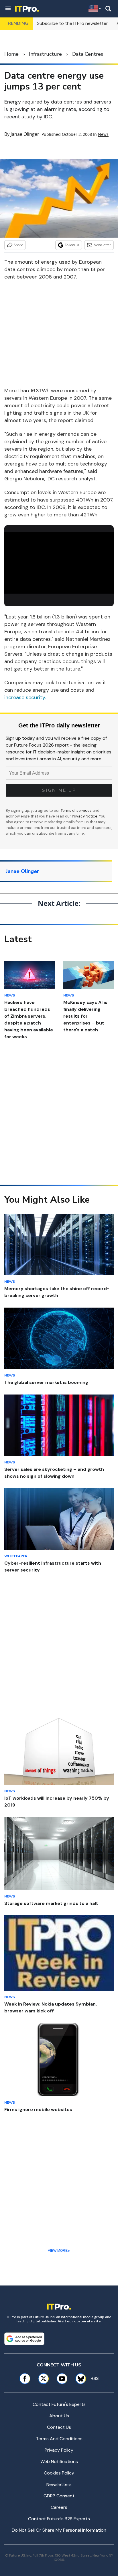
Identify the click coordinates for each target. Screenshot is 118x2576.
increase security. (25, 697)
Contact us (59, 2427)
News (103, 134)
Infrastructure (45, 54)
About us (59, 2416)
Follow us (72, 245)
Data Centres (88, 54)
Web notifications (59, 2461)
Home (11, 54)
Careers (59, 2507)
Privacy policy (59, 2450)
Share (18, 245)
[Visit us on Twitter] (43, 2379)
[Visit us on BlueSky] (79, 2379)
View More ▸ (59, 2251)
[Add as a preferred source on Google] (24, 2339)
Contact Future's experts (59, 2404)
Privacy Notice (85, 816)
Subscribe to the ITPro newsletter (72, 23)
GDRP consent (59, 2496)
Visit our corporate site (79, 2321)
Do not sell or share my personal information (59, 2530)
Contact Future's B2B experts (59, 2519)
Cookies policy (59, 2473)
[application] (59, 563)
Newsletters (59, 2484)
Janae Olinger (25, 134)
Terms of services (77, 810)
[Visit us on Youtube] (62, 2379)
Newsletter (102, 245)
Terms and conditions (59, 2439)
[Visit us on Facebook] (25, 2379)
